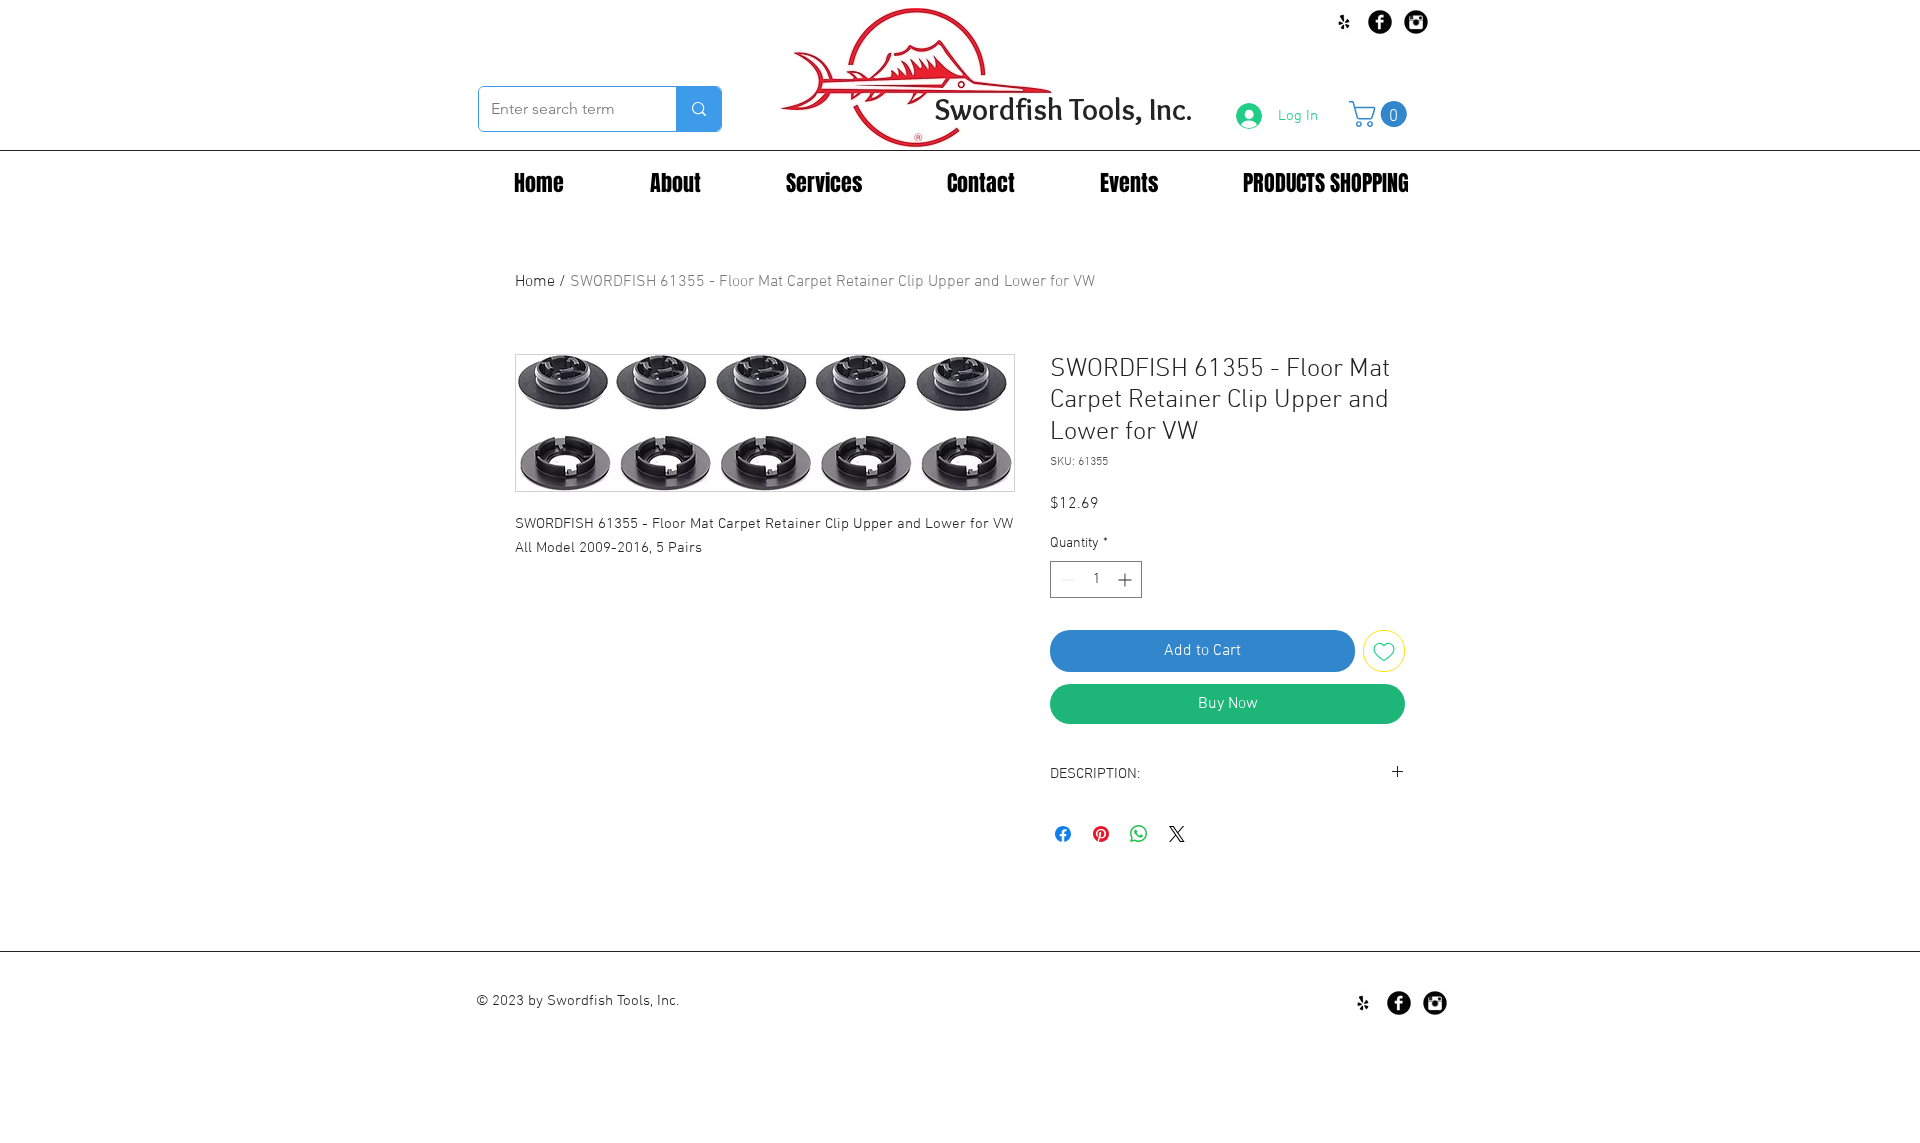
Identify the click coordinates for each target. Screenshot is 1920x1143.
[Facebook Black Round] (1380, 22)
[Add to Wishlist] (1384, 651)
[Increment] (1126, 579)
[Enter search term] (698, 109)
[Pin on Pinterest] (1101, 834)
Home (535, 282)
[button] (1381, 114)
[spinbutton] (1096, 579)
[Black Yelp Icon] (1344, 22)
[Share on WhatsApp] (1139, 834)
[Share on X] (1177, 834)
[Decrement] (1065, 579)
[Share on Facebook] (1063, 834)
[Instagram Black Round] (1416, 22)
